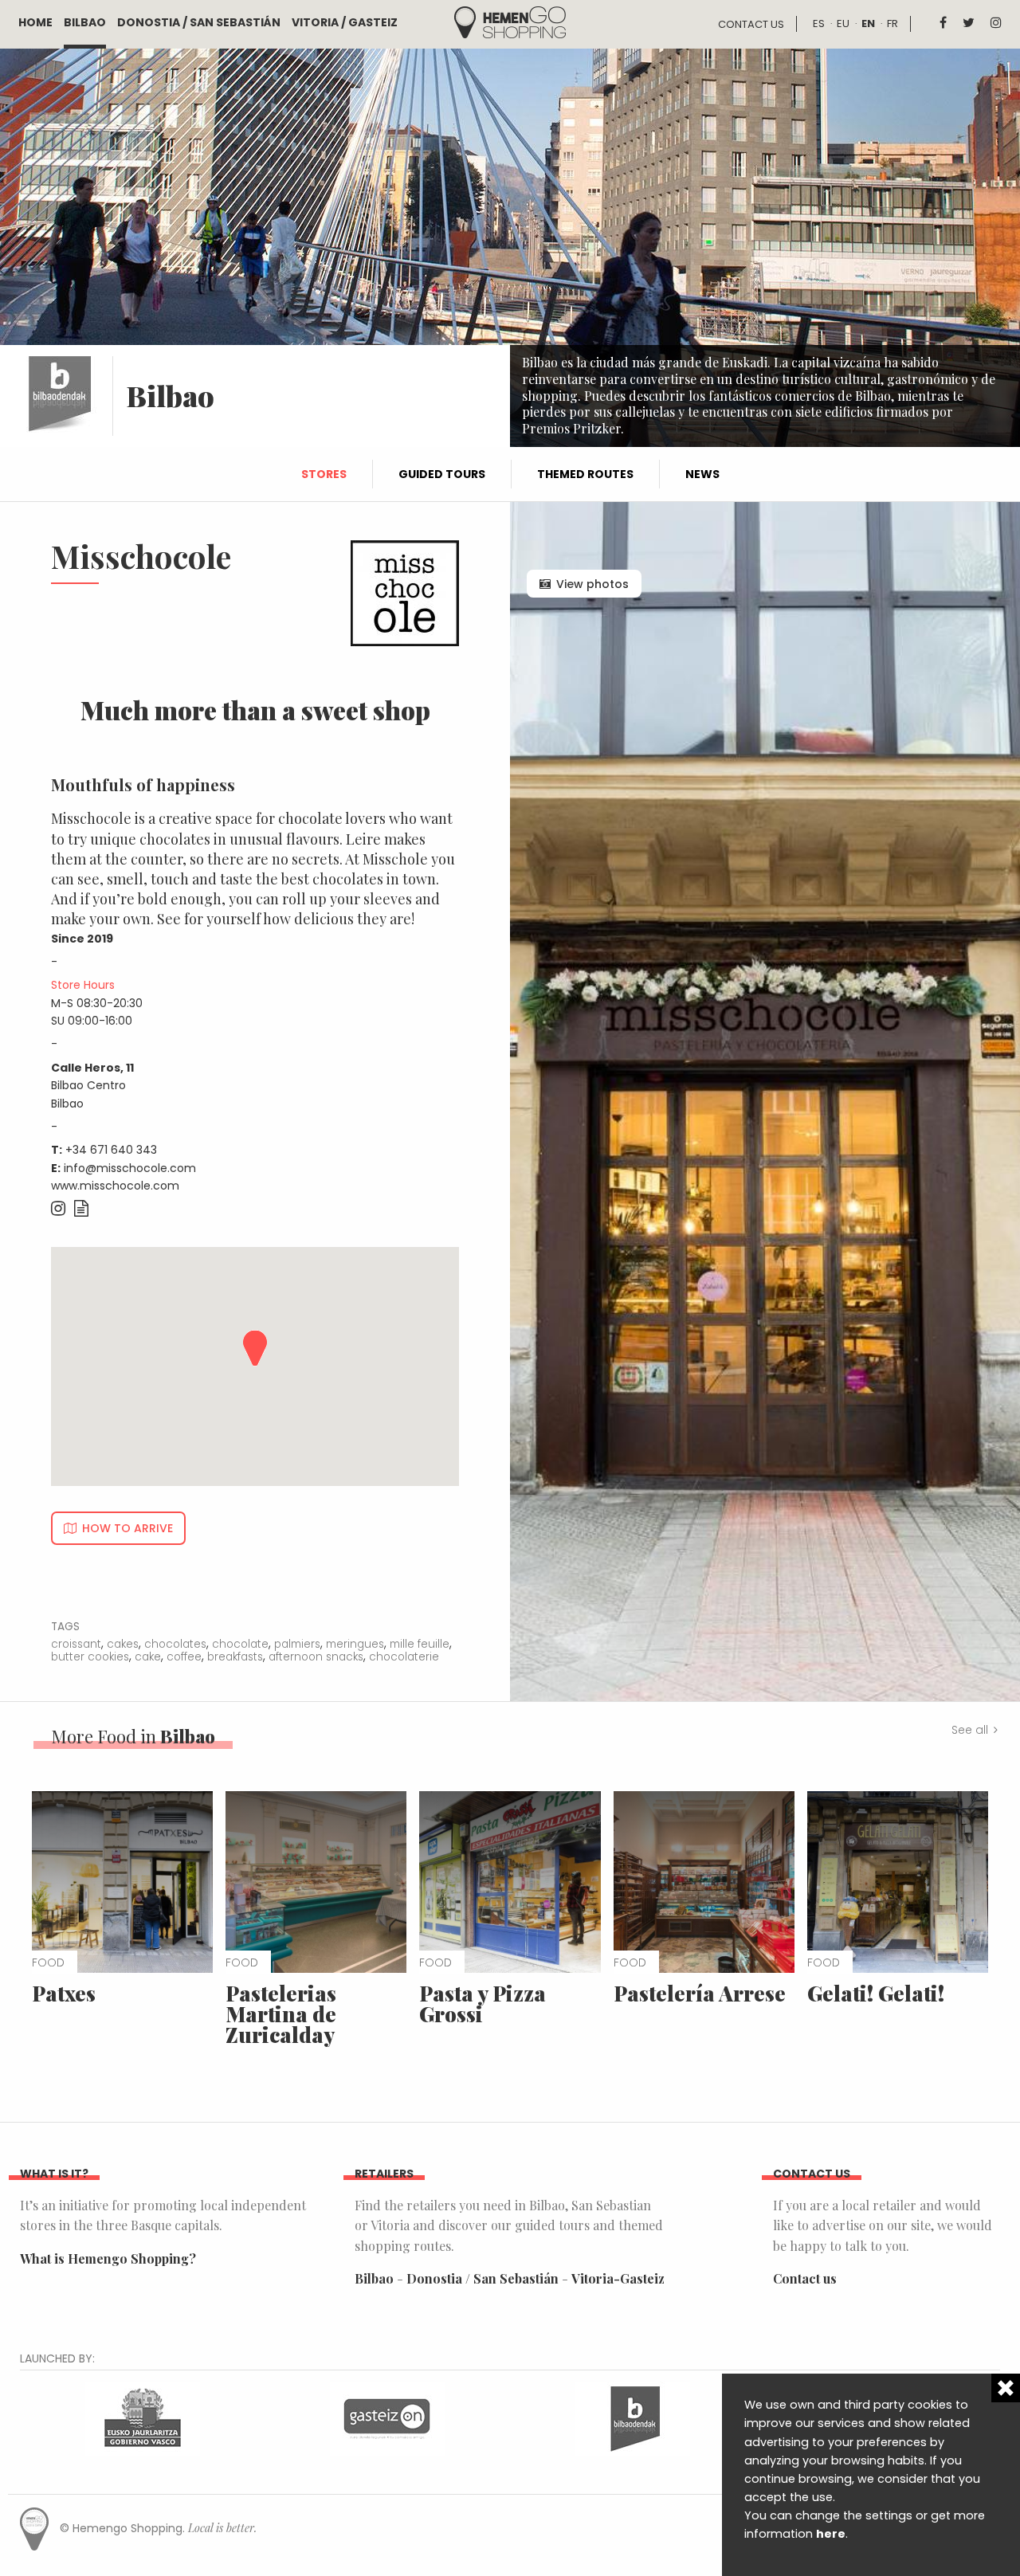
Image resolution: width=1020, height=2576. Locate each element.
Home (35, 22)
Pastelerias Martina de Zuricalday (281, 2014)
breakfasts (235, 1657)
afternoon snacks (316, 1657)
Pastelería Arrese (700, 1993)
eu (843, 24)
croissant (76, 1644)
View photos (592, 584)
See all (970, 1730)
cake (148, 1657)
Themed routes (585, 474)
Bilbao (85, 22)
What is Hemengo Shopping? (108, 2258)
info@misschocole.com (130, 1168)
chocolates (175, 1644)
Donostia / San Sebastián (199, 22)
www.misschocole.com (115, 1186)
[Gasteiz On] (387, 2417)
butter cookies (90, 1657)
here (831, 2534)
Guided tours (442, 474)
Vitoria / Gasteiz (345, 22)
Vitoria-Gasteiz (618, 2278)
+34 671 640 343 (111, 1150)
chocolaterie (404, 1657)
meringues (355, 1644)
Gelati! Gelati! (876, 1993)
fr (892, 24)
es (819, 24)
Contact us (751, 24)
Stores (324, 474)
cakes (123, 1644)
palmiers (297, 1644)
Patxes (64, 1993)
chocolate (240, 1644)
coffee (184, 1657)
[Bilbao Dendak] (633, 2417)
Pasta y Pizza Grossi (483, 2004)
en (868, 24)
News (702, 474)
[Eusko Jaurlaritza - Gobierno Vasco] (143, 2417)
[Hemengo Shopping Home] (510, 21)
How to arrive (127, 1528)
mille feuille (420, 1644)
